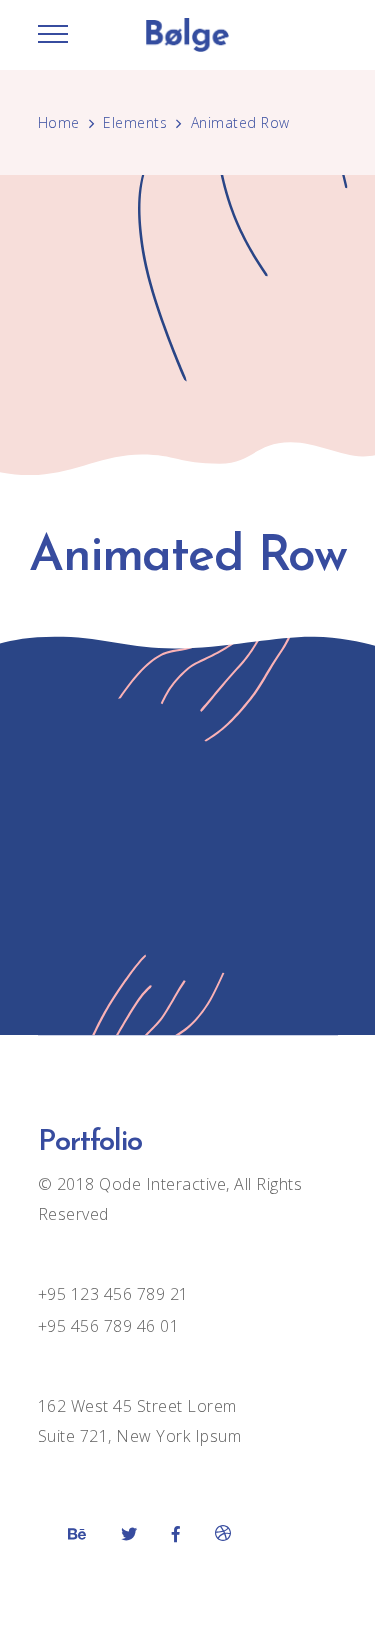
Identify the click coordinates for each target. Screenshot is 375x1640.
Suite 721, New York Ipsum (140, 1436)
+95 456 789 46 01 (109, 1326)
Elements (135, 122)
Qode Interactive (161, 1184)
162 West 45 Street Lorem (137, 1406)
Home (59, 122)
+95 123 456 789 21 (113, 1294)
